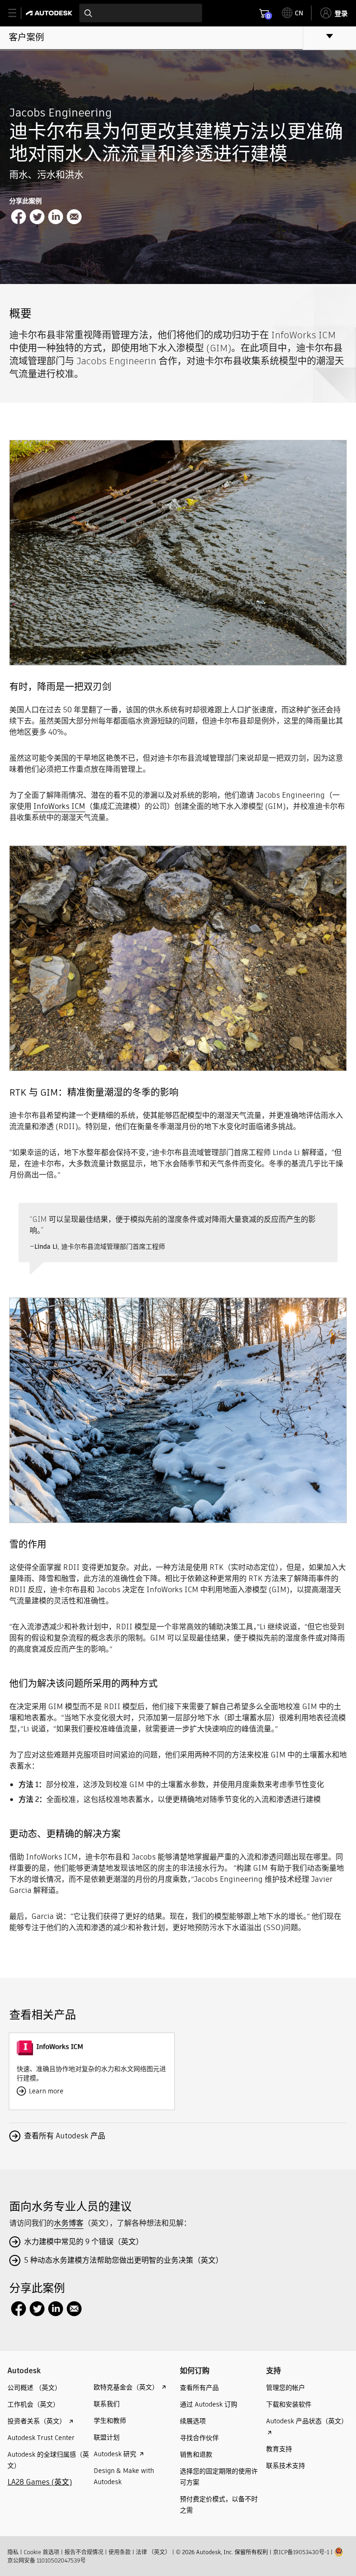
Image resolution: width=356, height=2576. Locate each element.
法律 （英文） (153, 2552)
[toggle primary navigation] (17, 13)
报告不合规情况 (84, 2552)
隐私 (13, 2552)
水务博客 (69, 2223)
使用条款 (120, 2552)
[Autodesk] (50, 13)
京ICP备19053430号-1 (301, 2552)
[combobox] (141, 13)
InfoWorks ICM (59, 806)
